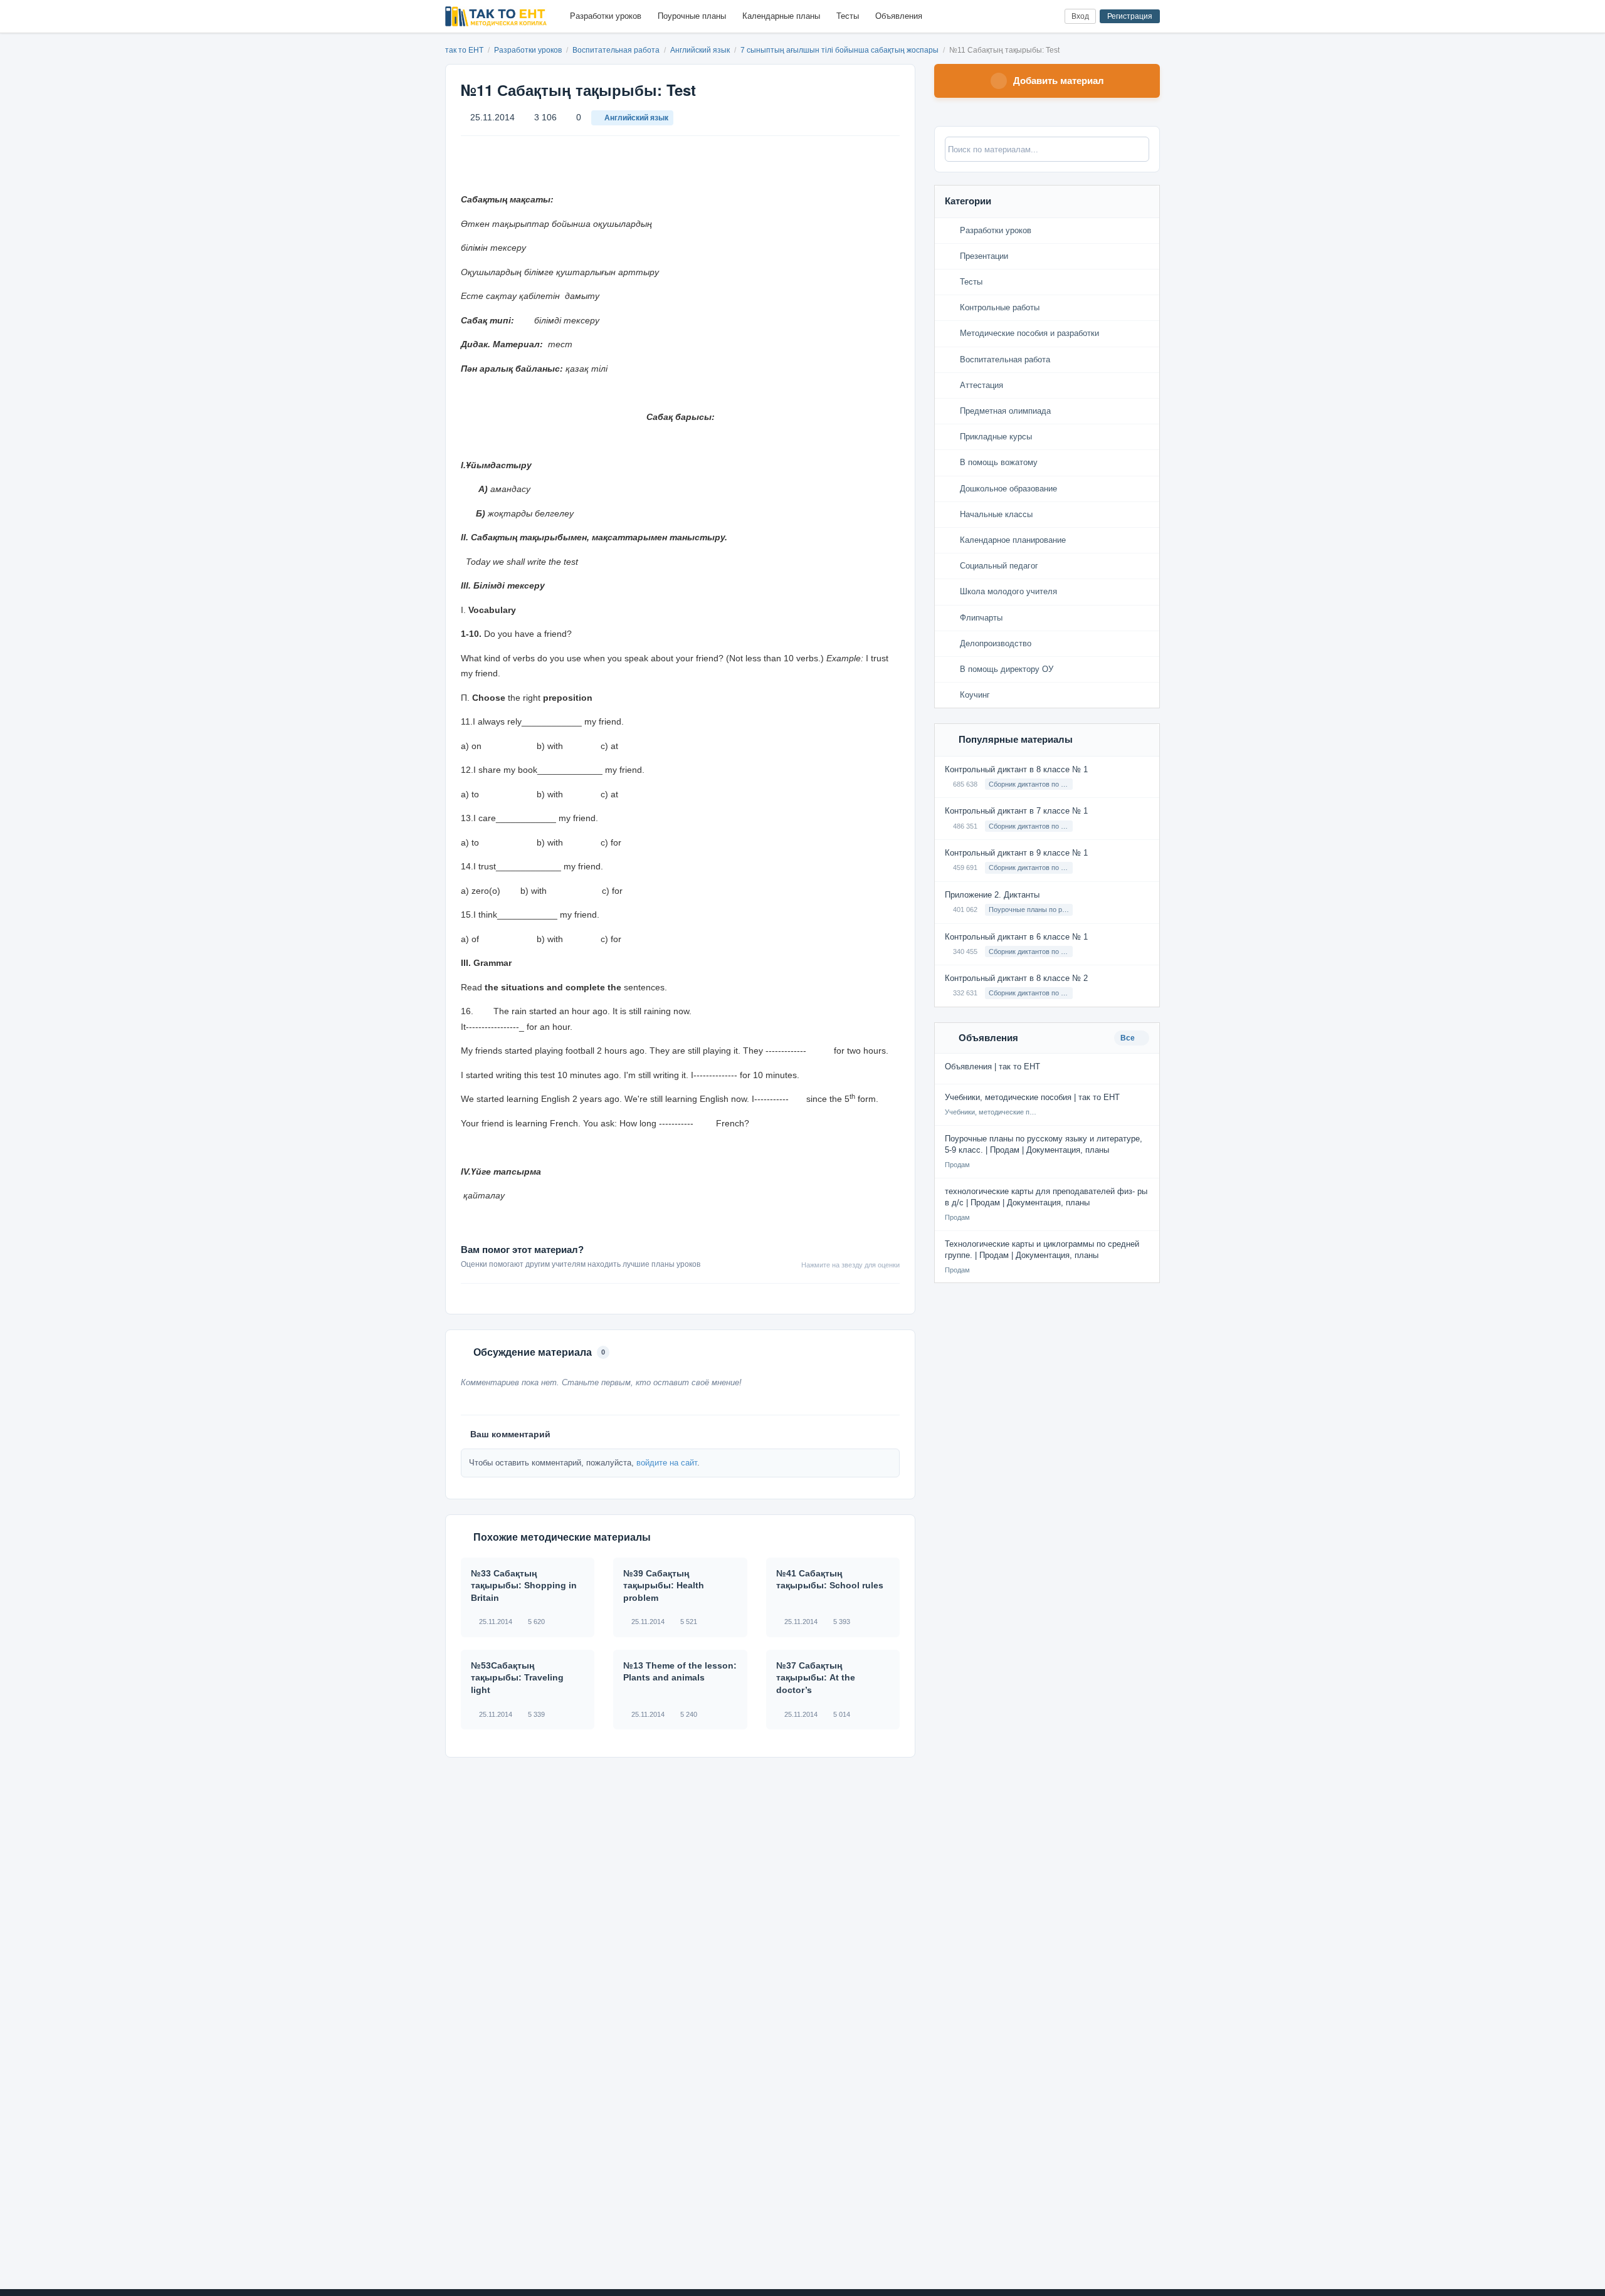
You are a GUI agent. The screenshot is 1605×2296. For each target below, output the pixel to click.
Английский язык (701, 50)
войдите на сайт (667, 1463)
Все (1129, 1038)
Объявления (899, 16)
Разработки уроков (606, 16)
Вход (1080, 16)
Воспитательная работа (617, 50)
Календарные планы (781, 16)
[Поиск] (1029, 17)
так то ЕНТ (464, 50)
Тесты (848, 16)
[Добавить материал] (1008, 17)
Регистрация (1130, 16)
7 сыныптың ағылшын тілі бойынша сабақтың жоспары (840, 50)
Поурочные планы (692, 16)
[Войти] (1050, 17)
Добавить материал (1059, 81)
